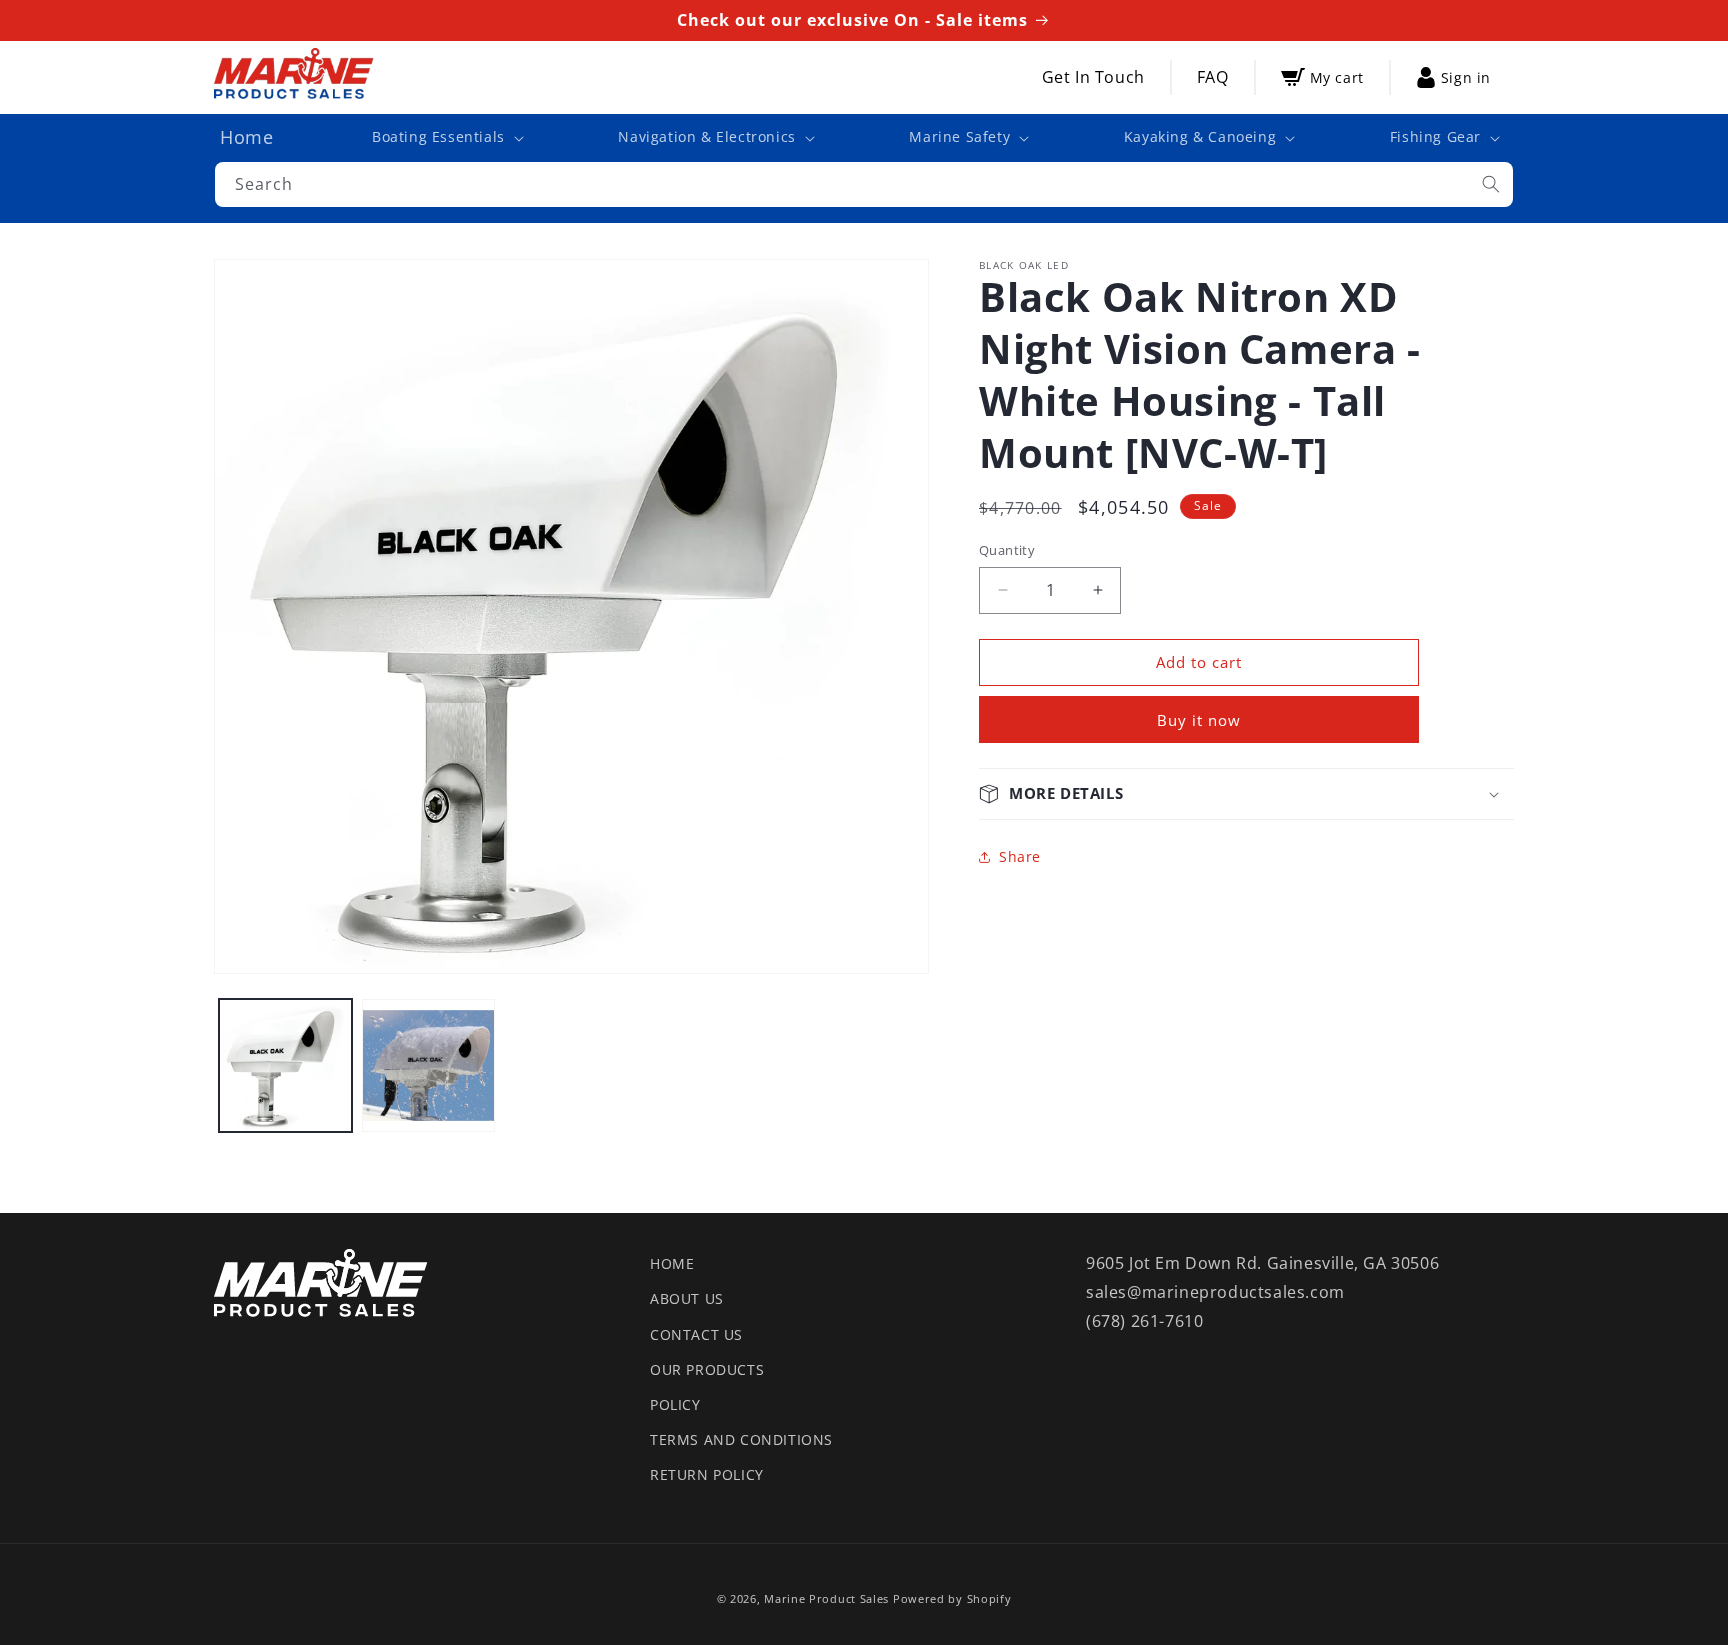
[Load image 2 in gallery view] (428, 1065)
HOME (672, 1263)
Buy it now (1199, 720)
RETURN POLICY (707, 1474)
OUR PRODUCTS (707, 1369)
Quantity (1007, 550)
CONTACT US (696, 1334)
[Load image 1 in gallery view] (285, 1065)
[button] (446, 137)
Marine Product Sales (826, 1598)
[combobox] (864, 184)
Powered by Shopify (952, 1598)
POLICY (675, 1404)
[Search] (1491, 184)
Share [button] (1020, 856)
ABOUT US (687, 1298)
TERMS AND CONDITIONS (741, 1439)
